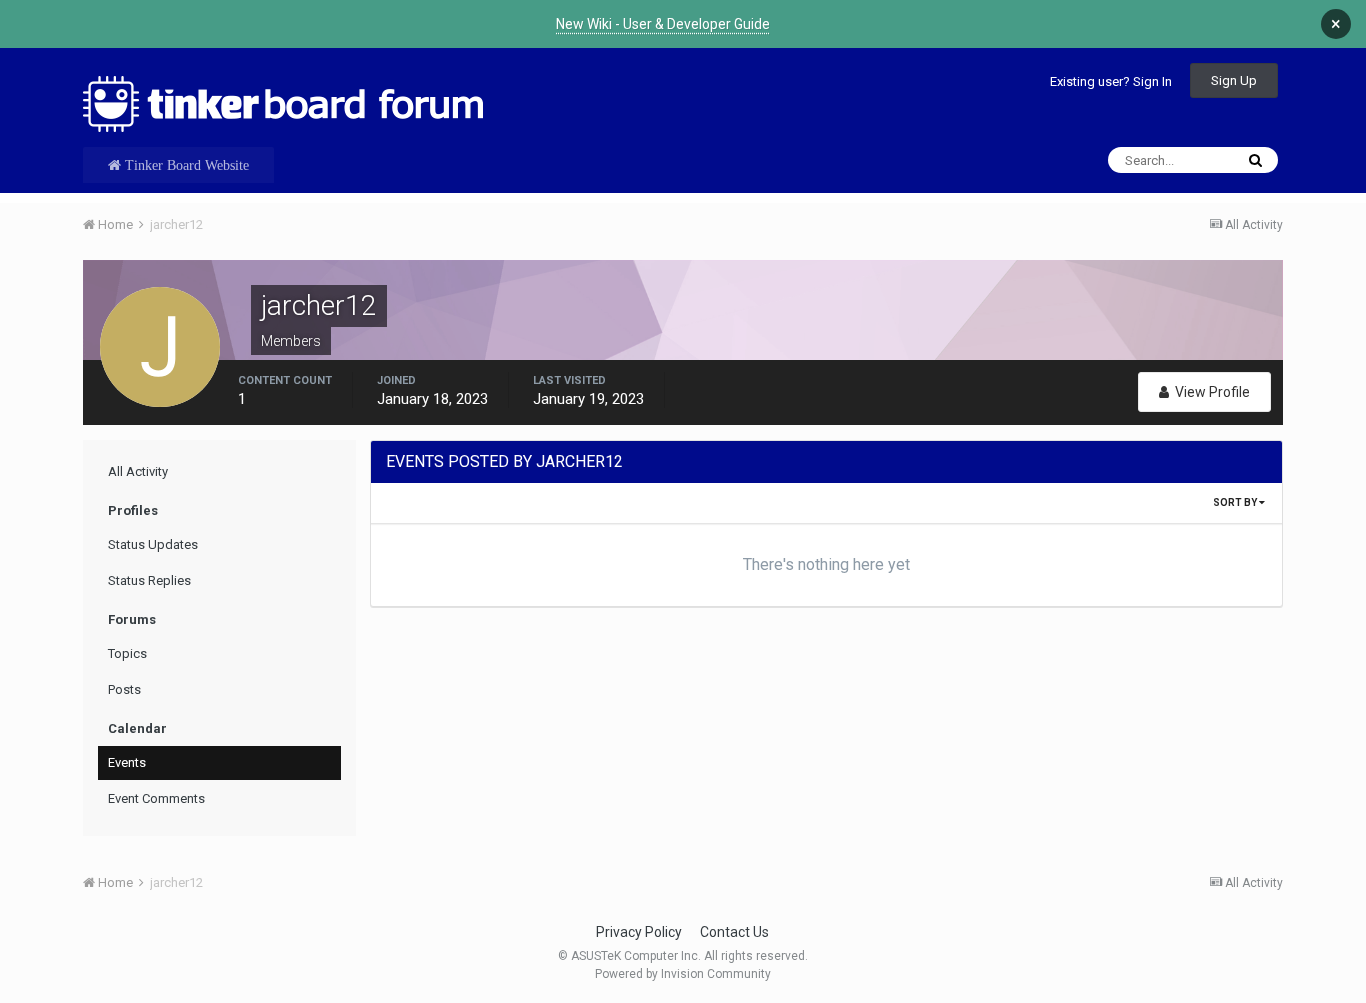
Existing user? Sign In (1111, 81)
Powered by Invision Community (683, 974)
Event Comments (156, 798)
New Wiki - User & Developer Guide (663, 24)
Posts (124, 689)
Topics (127, 653)
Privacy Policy (639, 932)
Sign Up (1234, 80)
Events (127, 762)
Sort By (1236, 502)
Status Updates (153, 544)
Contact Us (734, 932)
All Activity (138, 471)
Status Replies (149, 580)
